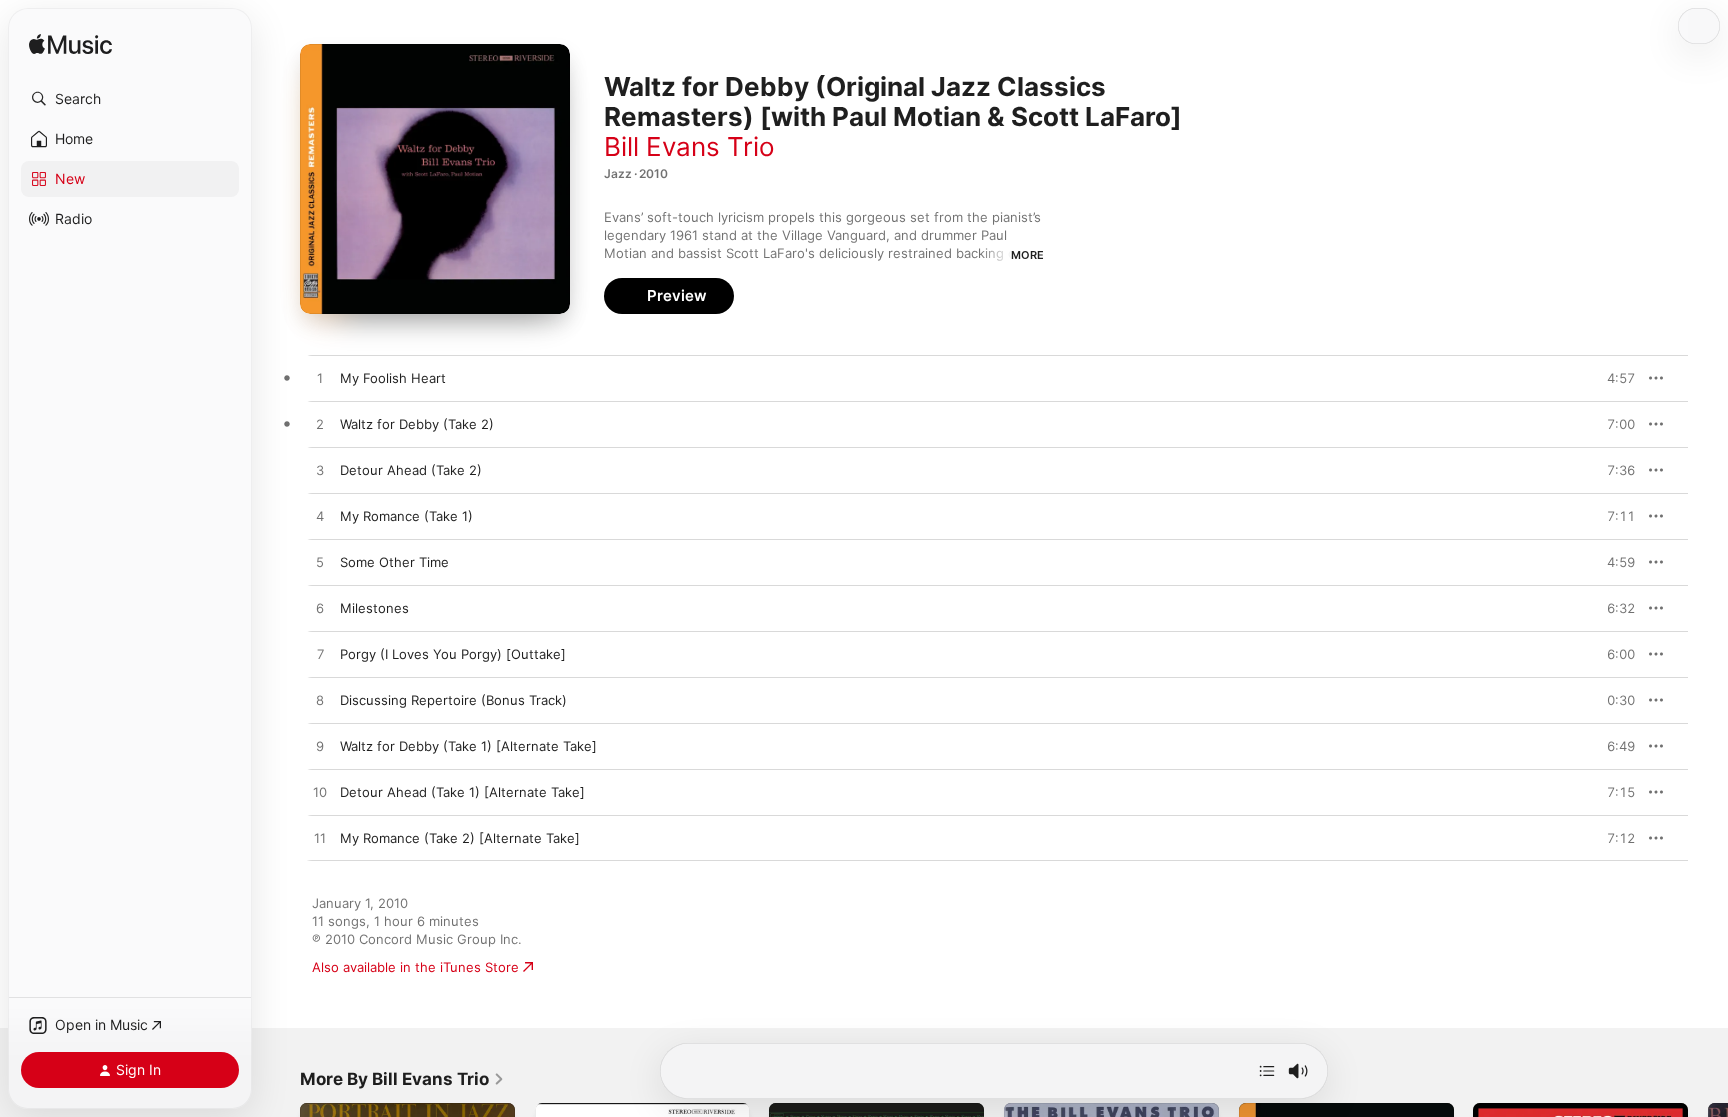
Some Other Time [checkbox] (394, 562)
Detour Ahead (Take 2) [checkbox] (411, 470)
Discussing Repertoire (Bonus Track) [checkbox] (453, 700)
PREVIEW (1613, 378)
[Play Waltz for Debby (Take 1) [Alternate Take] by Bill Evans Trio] (320, 747)
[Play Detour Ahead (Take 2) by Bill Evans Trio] (320, 471)
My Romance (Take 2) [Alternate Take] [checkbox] (460, 838)
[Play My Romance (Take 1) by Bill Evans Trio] (320, 517)
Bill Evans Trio (689, 146)
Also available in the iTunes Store (415, 967)
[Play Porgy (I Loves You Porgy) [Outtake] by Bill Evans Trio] (320, 655)
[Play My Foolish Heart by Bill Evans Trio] (320, 379)
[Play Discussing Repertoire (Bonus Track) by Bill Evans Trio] (320, 701)
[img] (70, 45)
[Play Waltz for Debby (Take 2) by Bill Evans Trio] (320, 425)
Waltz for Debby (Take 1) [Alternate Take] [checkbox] (468, 746)
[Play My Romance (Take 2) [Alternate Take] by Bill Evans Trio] (320, 839)
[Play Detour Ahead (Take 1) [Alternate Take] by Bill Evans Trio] (320, 793)
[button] (130, 99)
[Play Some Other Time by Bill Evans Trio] (320, 563)
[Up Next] (1267, 1071)
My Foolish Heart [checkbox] (393, 378)
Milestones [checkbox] (374, 608)
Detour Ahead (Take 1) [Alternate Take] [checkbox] (462, 792)
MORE (1027, 255)
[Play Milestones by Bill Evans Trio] (320, 609)
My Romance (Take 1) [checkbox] (406, 516)
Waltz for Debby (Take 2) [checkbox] (417, 424)
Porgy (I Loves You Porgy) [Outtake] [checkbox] (453, 654)
